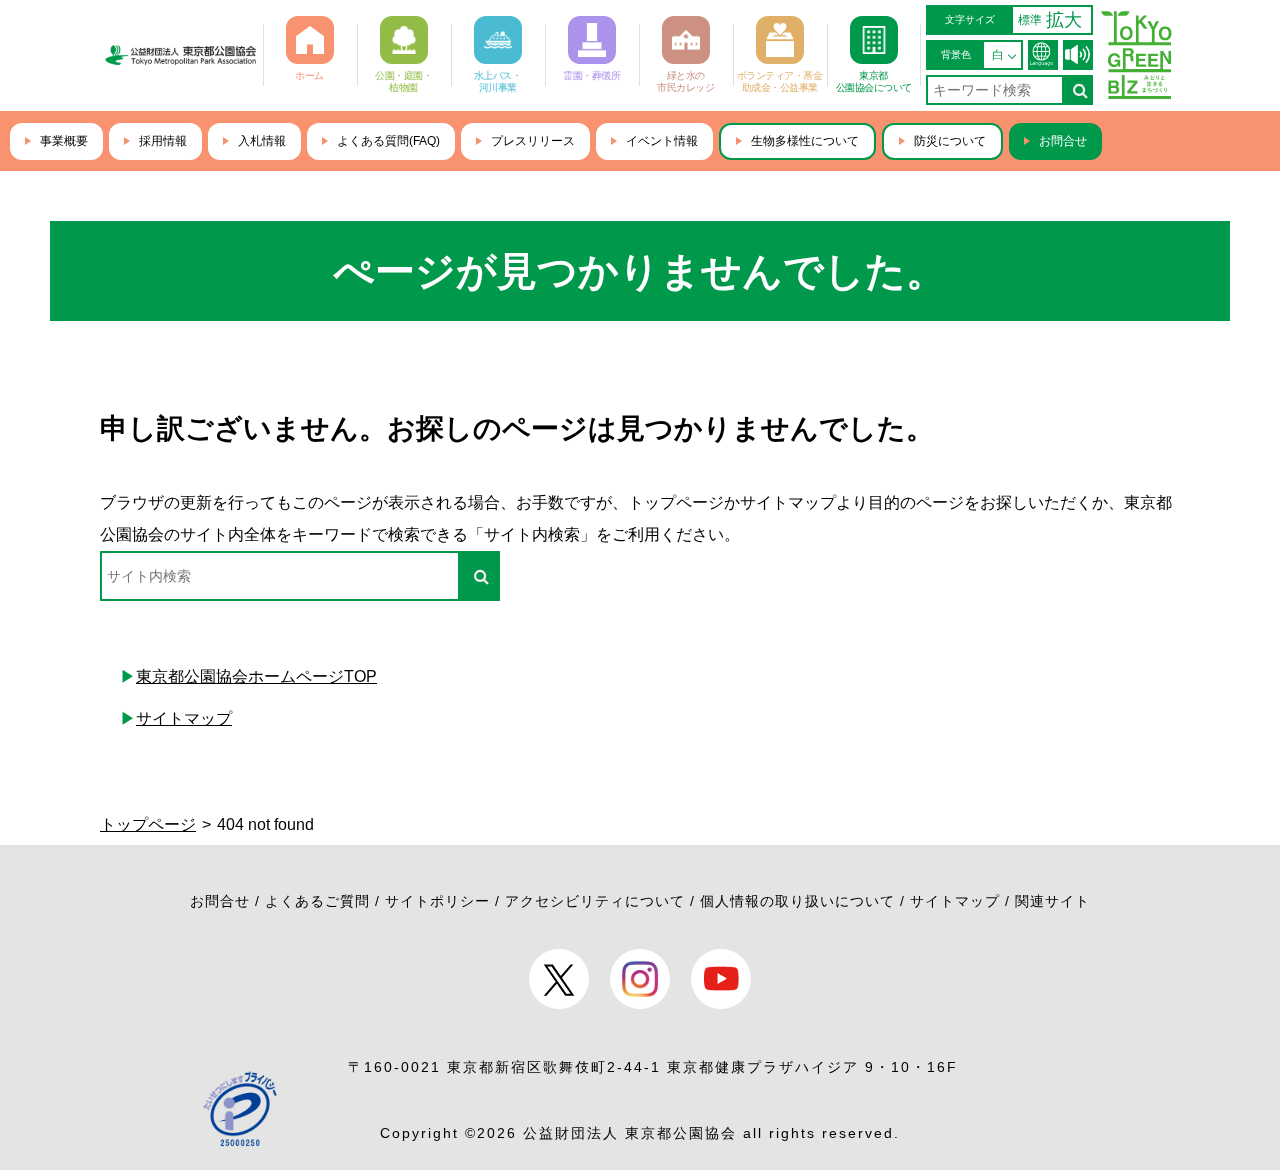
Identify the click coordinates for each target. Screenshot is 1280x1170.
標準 (1030, 20)
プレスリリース (533, 141)
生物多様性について (805, 141)
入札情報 (262, 141)
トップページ (148, 824)
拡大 (1064, 20)
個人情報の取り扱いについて (797, 901)
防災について (950, 141)
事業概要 (64, 141)
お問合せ (1063, 141)
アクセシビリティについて (595, 901)
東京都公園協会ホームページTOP (256, 676)
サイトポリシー (437, 901)
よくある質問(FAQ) (388, 141)
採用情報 (163, 141)
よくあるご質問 (317, 901)
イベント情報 (662, 141)
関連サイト (1052, 901)
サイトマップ (184, 718)
